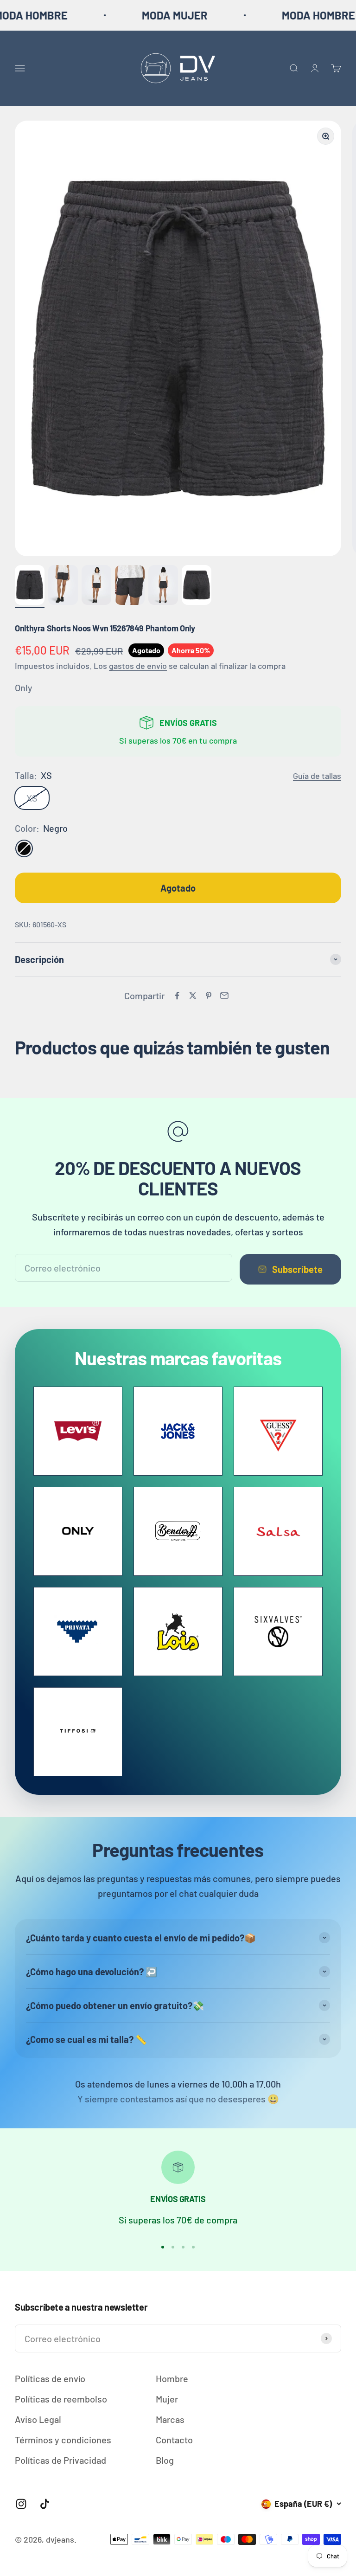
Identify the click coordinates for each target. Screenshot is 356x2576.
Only (24, 687)
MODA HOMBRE (270, 15)
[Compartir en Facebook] (177, 996)
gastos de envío (138, 666)
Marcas (170, 2419)
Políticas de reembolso (61, 2399)
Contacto (174, 2440)
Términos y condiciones (63, 2440)
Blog (165, 2460)
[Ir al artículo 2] (63, 586)
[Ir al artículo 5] (163, 586)
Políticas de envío (50, 2378)
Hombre (172, 2378)
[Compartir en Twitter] (193, 996)
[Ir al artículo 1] (30, 586)
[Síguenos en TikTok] (45, 2504)
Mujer (167, 2399)
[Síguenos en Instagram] (21, 2504)
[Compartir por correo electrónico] (224, 996)
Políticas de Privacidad (60, 2460)
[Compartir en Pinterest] (209, 996)
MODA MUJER (126, 15)
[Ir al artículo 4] (130, 586)
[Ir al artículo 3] (96, 586)
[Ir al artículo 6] (197, 586)
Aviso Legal (38, 2419)
